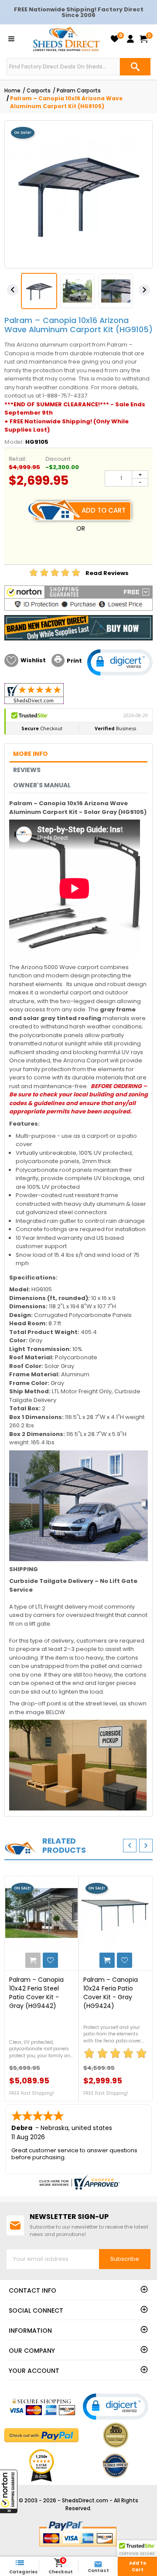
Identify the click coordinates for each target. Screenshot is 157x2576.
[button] (9, 2491)
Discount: (59, 459)
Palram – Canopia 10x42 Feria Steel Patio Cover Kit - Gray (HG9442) (36, 1993)
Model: (14, 442)
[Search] (135, 67)
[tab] (78, 754)
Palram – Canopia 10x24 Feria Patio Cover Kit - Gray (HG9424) (111, 1993)
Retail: (18, 459)
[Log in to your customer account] (130, 39)
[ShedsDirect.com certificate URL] (78, 2182)
